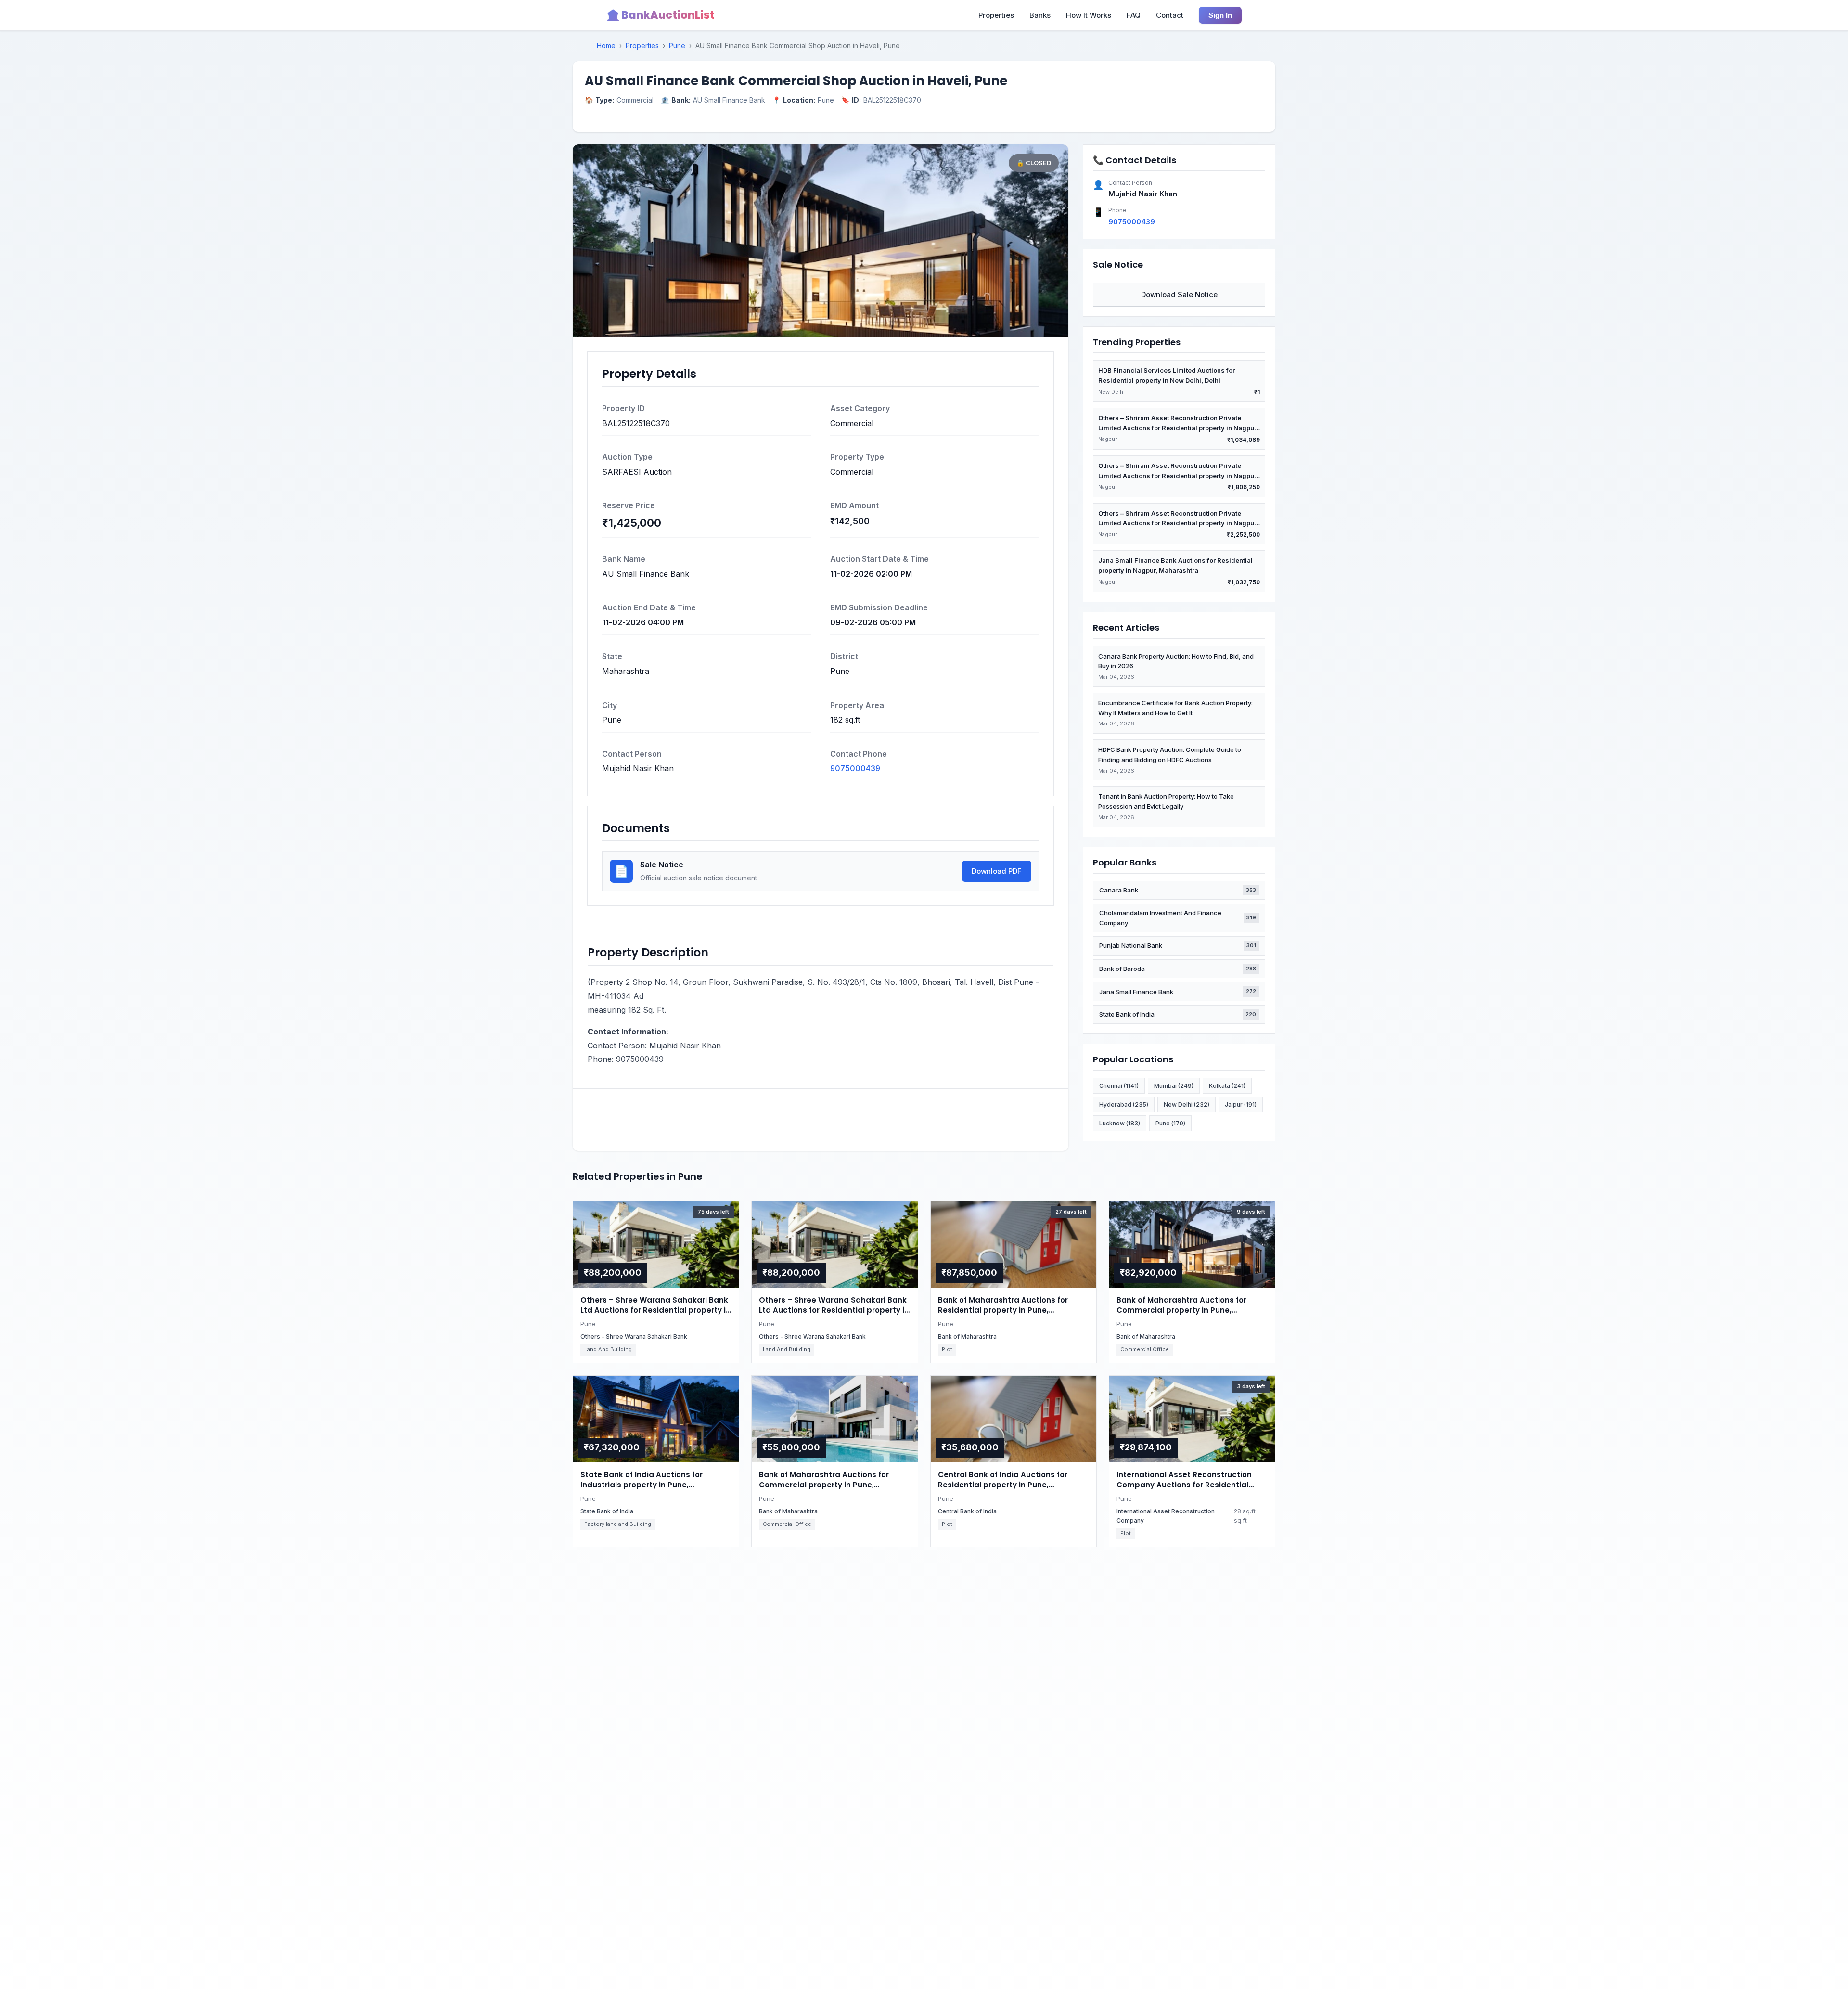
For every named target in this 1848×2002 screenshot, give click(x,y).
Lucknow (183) (1120, 1123)
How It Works (1089, 15)
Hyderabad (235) (1124, 1104)
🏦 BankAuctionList (661, 15)
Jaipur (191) (1241, 1104)
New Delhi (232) (1187, 1104)
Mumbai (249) (1174, 1086)
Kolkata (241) (1227, 1086)
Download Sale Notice (1179, 294)
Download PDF (997, 871)
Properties (996, 15)
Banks (1040, 15)
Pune (677, 45)
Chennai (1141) (1119, 1086)
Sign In (1220, 15)
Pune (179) (1170, 1123)
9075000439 (855, 768)
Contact (1170, 15)
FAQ (1134, 15)
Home (606, 45)
